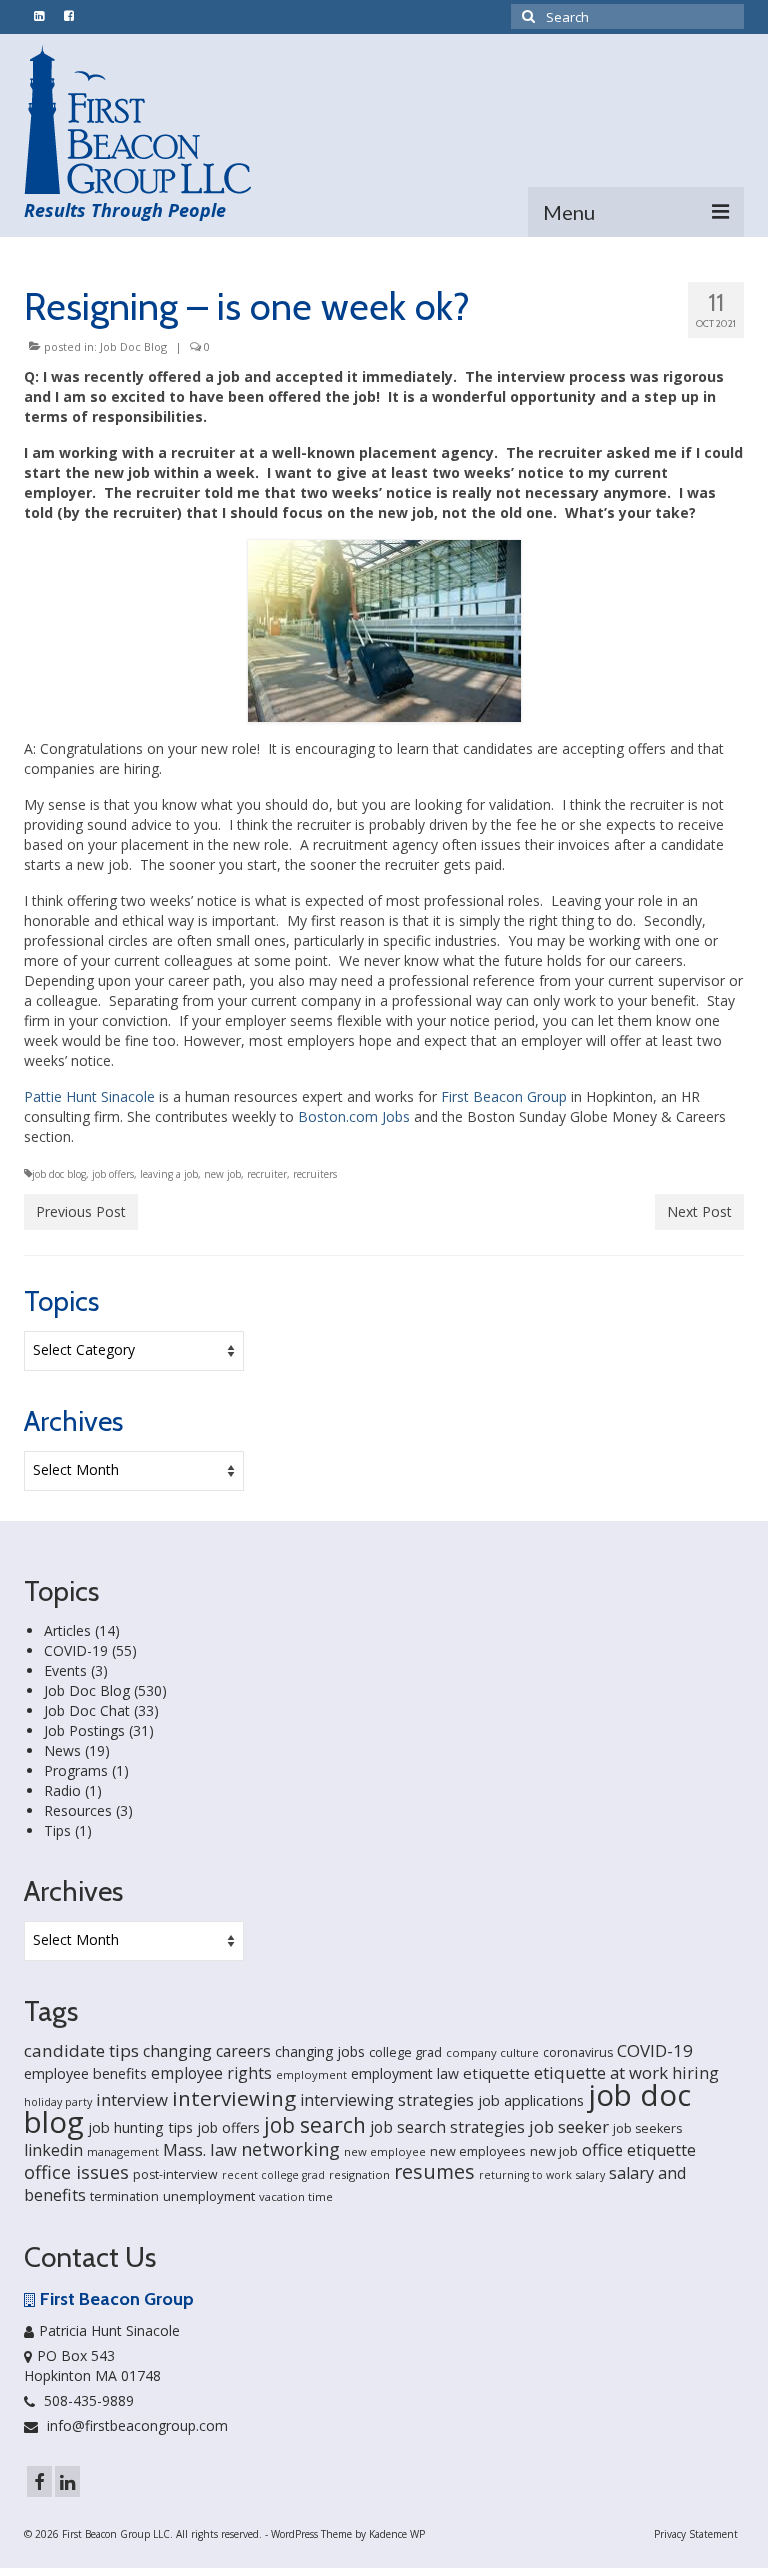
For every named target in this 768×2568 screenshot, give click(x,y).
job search (315, 2125)
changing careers (207, 2051)
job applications (531, 2100)
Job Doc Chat (87, 1710)
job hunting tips (140, 2127)
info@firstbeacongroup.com (135, 2425)
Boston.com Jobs (354, 1116)
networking (290, 2148)
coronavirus (578, 2052)
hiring (695, 2073)
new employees (478, 2151)
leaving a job (169, 1174)
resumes (434, 2171)
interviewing (234, 2098)
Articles (67, 1630)
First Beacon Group (504, 1096)
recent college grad (273, 2175)
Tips (57, 1830)
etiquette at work (601, 2072)
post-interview (175, 2174)
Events (65, 1670)
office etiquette (639, 2150)
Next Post (699, 1211)
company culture (492, 2052)
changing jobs (320, 2051)
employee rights (211, 2073)
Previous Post (81, 1211)
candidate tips (81, 2050)
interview (132, 2099)
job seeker (569, 2126)
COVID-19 (76, 1650)
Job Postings (84, 1730)
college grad (405, 2052)
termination (124, 2196)
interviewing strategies (387, 2100)
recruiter (267, 1174)
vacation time (296, 2196)
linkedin (53, 2150)
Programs (76, 1770)
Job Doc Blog (133, 346)
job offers (113, 1174)
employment (311, 2074)
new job (222, 1174)
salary (590, 2175)
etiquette (496, 2073)
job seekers (647, 2128)
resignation (359, 2174)
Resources (78, 1810)
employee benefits (85, 2073)
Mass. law (200, 2149)
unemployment (209, 2196)
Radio (62, 1790)
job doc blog (59, 1174)
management (123, 2151)
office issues (76, 2172)
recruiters (315, 1174)
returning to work (525, 2175)
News (62, 1750)
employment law (405, 2073)
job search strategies (447, 2127)
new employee (385, 2151)
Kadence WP (397, 2534)
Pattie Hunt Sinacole (89, 1096)
